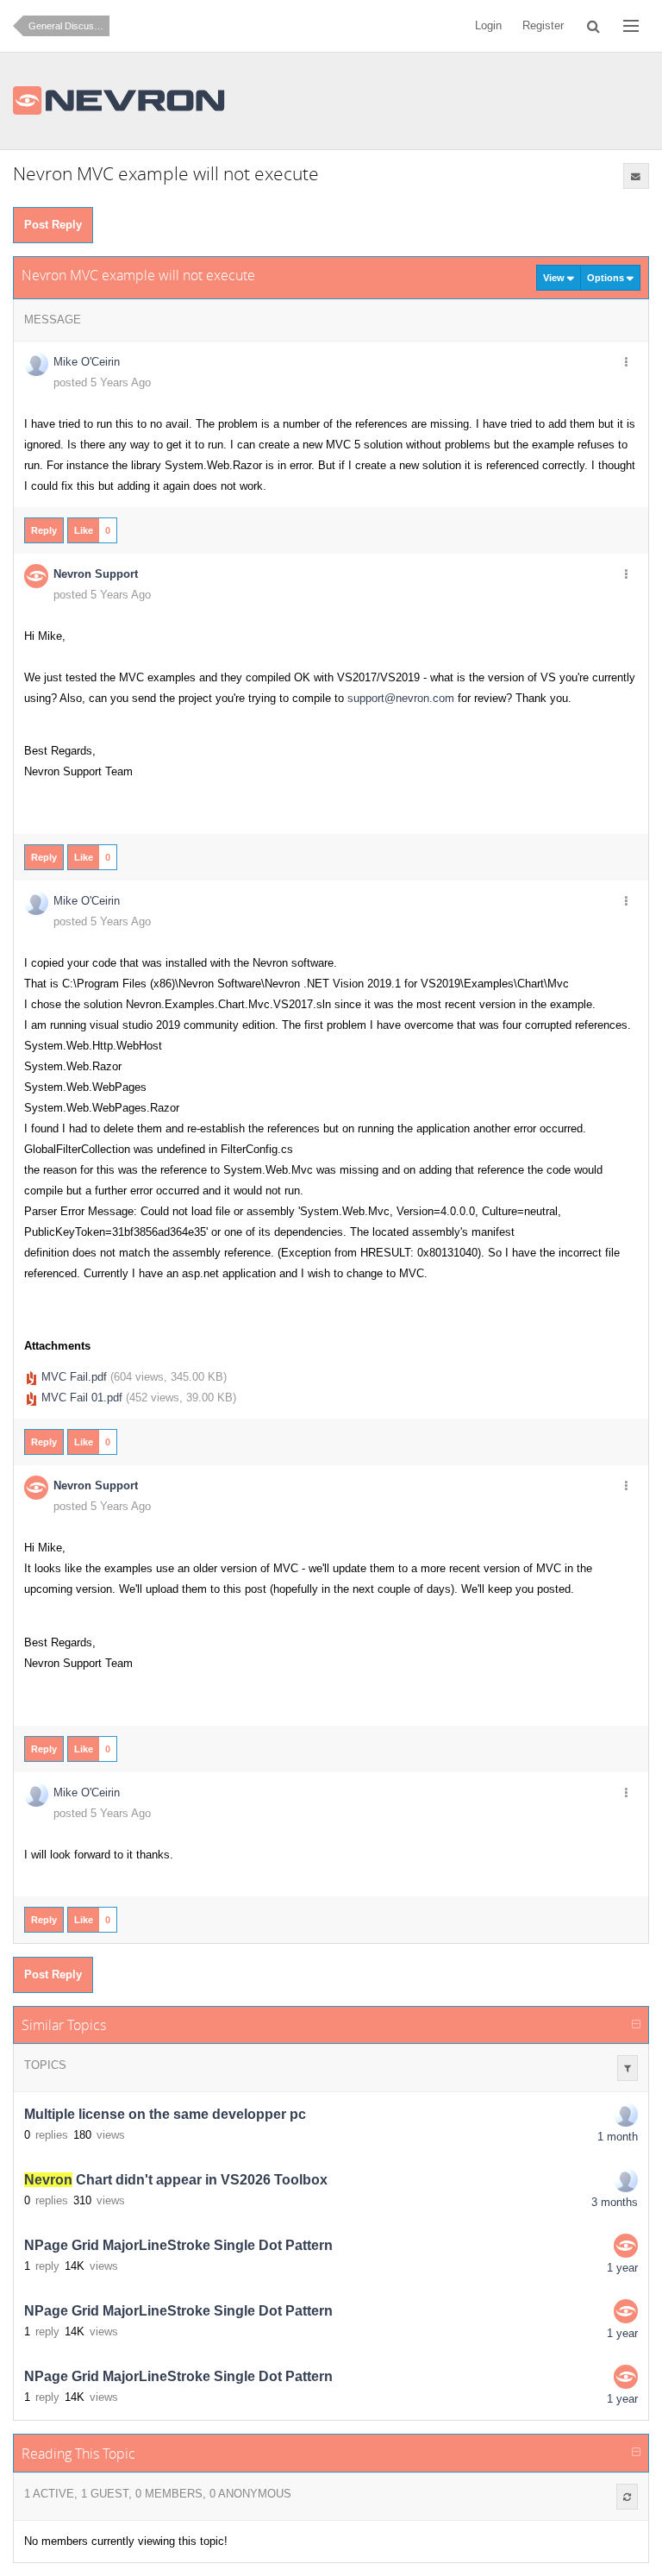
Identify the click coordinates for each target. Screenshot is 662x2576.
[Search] (593, 26)
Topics (45, 2065)
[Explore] (631, 26)
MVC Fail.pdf (74, 1377)
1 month (618, 2137)
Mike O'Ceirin (87, 362)
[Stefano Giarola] (626, 2115)
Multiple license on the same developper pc (165, 2114)
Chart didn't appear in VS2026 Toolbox (176, 2180)
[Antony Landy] (626, 2180)
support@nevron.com (401, 698)
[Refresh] (627, 2497)
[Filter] (628, 2068)
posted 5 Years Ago (102, 382)
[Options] (627, 363)
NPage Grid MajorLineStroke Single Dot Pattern (178, 2245)
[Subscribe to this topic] (636, 176)
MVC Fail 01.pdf (82, 1398)
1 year (622, 2268)
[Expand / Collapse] (636, 2025)
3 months (615, 2202)
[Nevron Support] (626, 2246)
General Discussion (69, 26)
